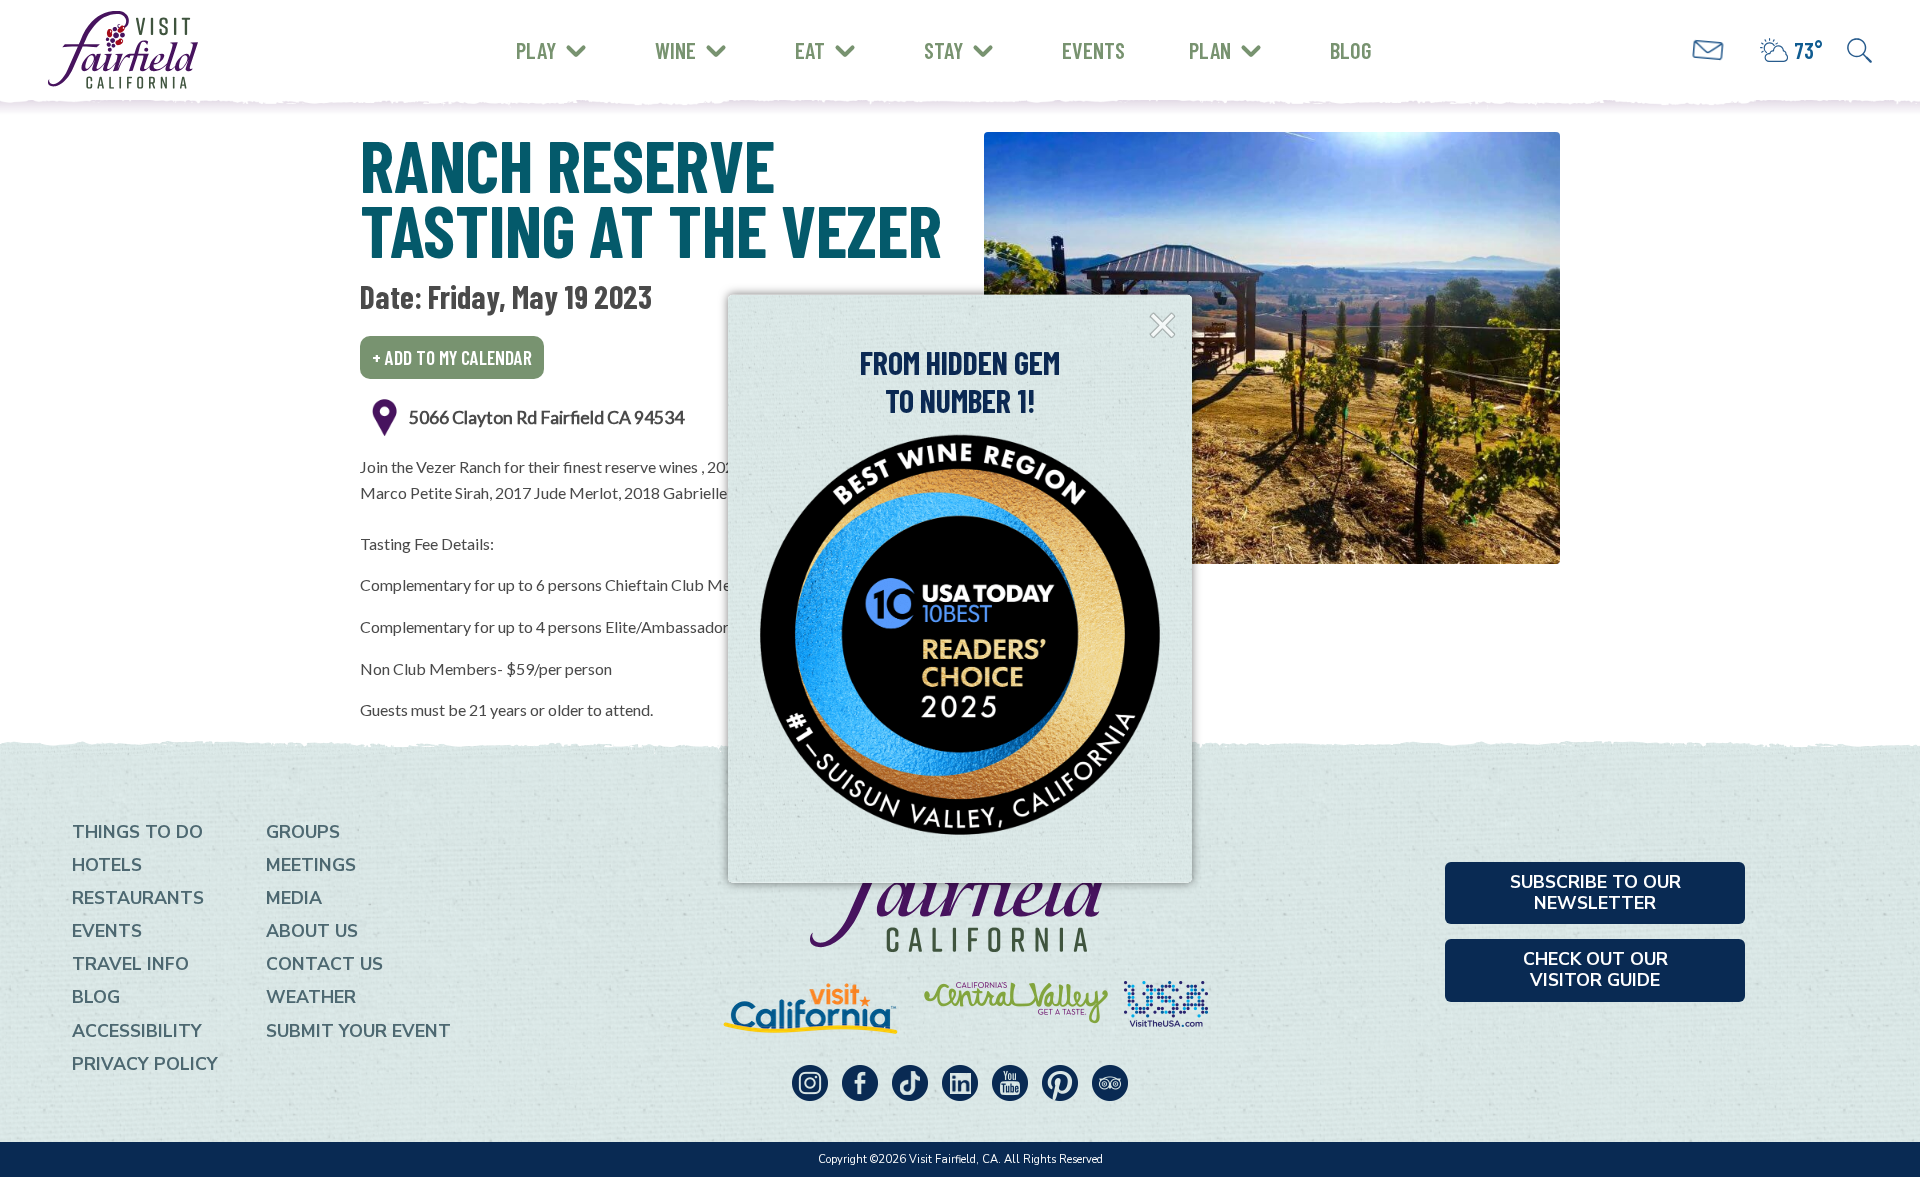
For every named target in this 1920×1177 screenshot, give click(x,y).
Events (1093, 50)
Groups (303, 832)
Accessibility (137, 1031)
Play (536, 50)
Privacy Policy (145, 1064)
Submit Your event (358, 1031)
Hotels (107, 865)
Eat (810, 50)
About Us (312, 931)
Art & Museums (649, 34)
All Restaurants (597, 64)
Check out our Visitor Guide (1595, 969)
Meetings (311, 865)
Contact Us (324, 964)
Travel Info (130, 964)
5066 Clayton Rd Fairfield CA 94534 (546, 417)
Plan (1210, 50)
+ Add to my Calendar (452, 357)
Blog (1351, 50)
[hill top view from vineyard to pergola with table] (1272, 348)
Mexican (562, 31)
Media (294, 898)
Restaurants (138, 898)
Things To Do (137, 832)
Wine (675, 50)
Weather (311, 997)
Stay (943, 50)
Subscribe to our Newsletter (1595, 892)
